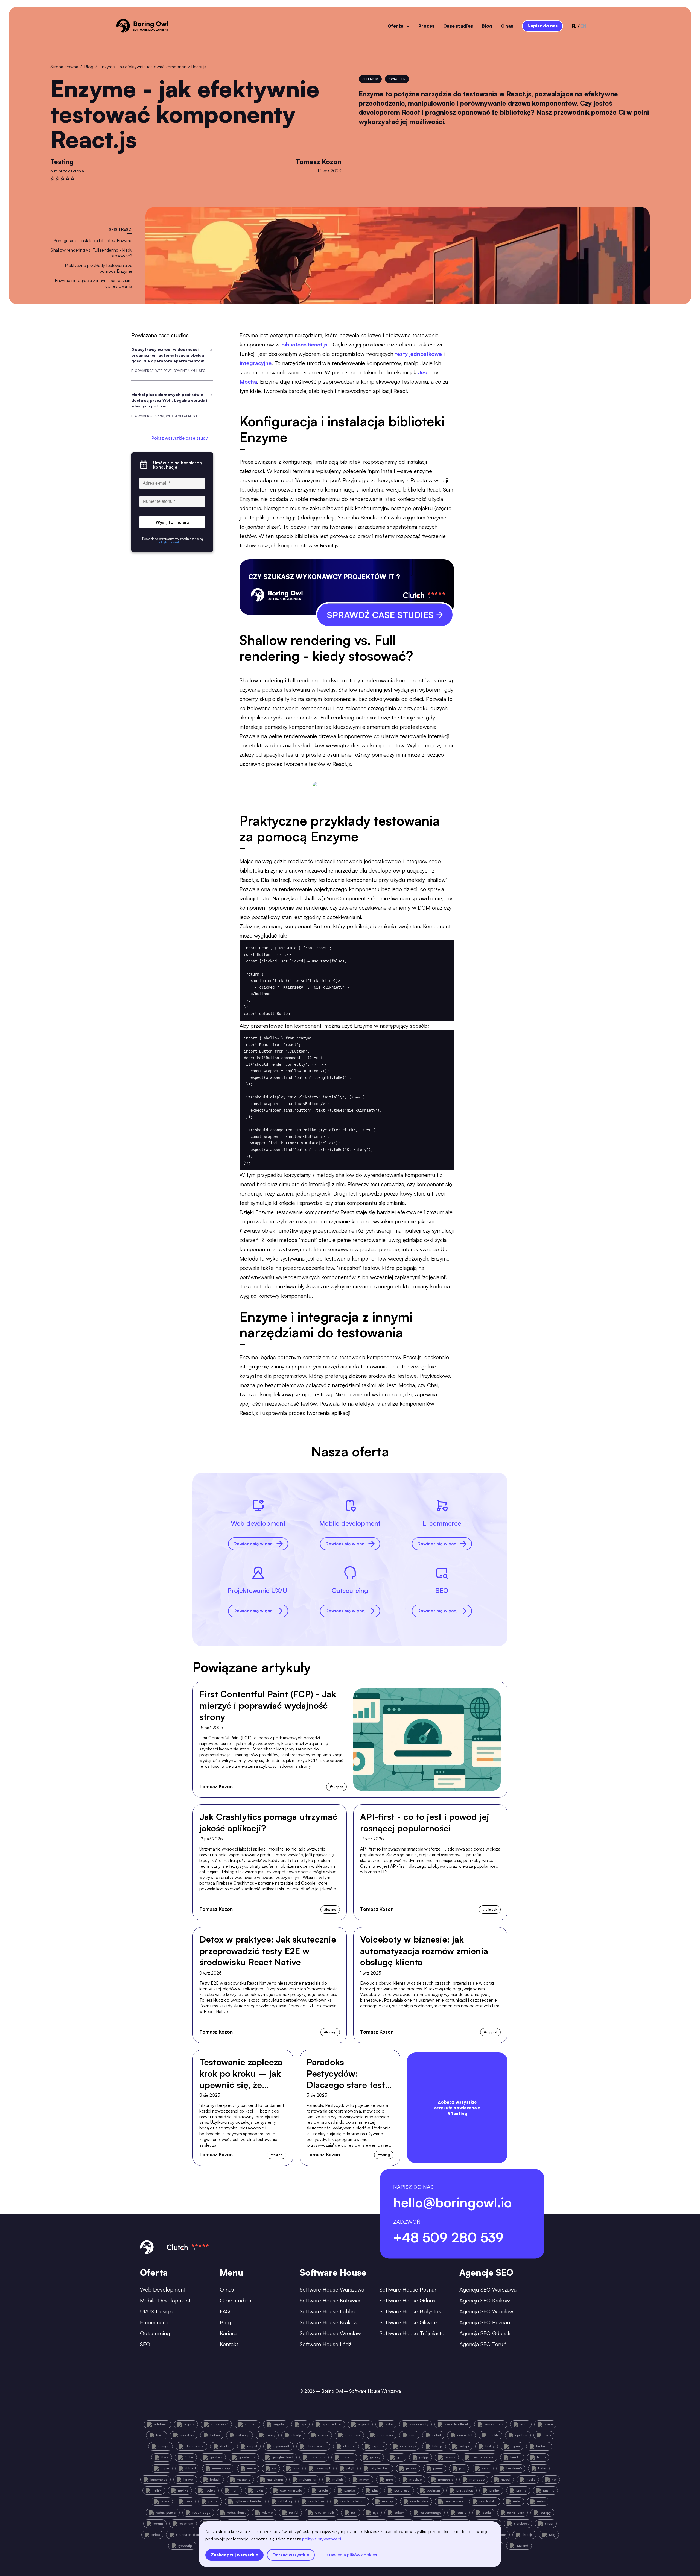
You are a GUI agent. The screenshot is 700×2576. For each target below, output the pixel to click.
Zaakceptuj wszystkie (234, 2555)
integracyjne (256, 363)
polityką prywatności (322, 2539)
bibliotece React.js (304, 344)
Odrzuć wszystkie (291, 2555)
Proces (426, 26)
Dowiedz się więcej (254, 1544)
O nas (507, 26)
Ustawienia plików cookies (350, 2555)
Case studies (458, 26)
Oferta (396, 26)
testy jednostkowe (418, 354)
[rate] (53, 178)
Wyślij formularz (172, 522)
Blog (487, 26)
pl (574, 26)
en (583, 26)
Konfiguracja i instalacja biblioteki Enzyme (93, 240)
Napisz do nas (542, 26)
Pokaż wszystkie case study (180, 438)
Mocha (248, 382)
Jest (423, 372)
